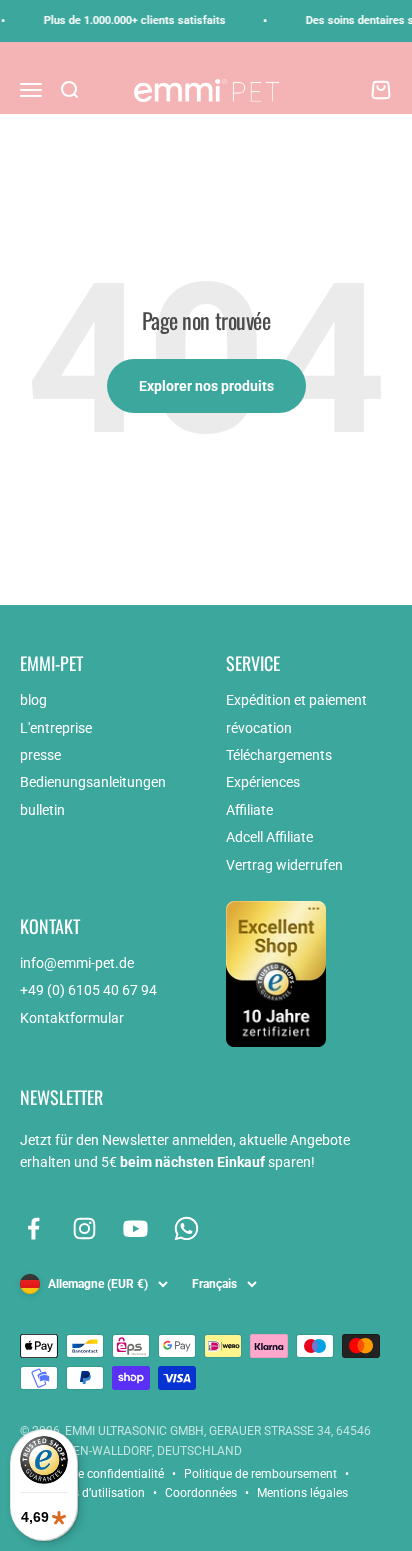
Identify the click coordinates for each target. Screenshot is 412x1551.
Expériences (263, 782)
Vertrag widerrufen (284, 865)
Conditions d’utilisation (82, 1493)
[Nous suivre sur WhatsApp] (186, 1228)
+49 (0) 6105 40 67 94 (88, 990)
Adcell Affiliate (269, 837)
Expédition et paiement (296, 700)
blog (33, 700)
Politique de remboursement (260, 1474)
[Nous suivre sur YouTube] (135, 1228)
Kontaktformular (72, 1018)
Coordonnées (201, 1493)
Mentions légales (302, 1493)
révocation (259, 728)
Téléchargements (279, 755)
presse (40, 755)
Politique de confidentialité (92, 1474)
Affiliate (249, 810)
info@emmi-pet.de (77, 963)
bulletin (42, 810)
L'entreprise (56, 728)
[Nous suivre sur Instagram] (84, 1228)
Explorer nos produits (206, 386)
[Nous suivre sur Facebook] (33, 1228)
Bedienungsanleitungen (93, 782)
